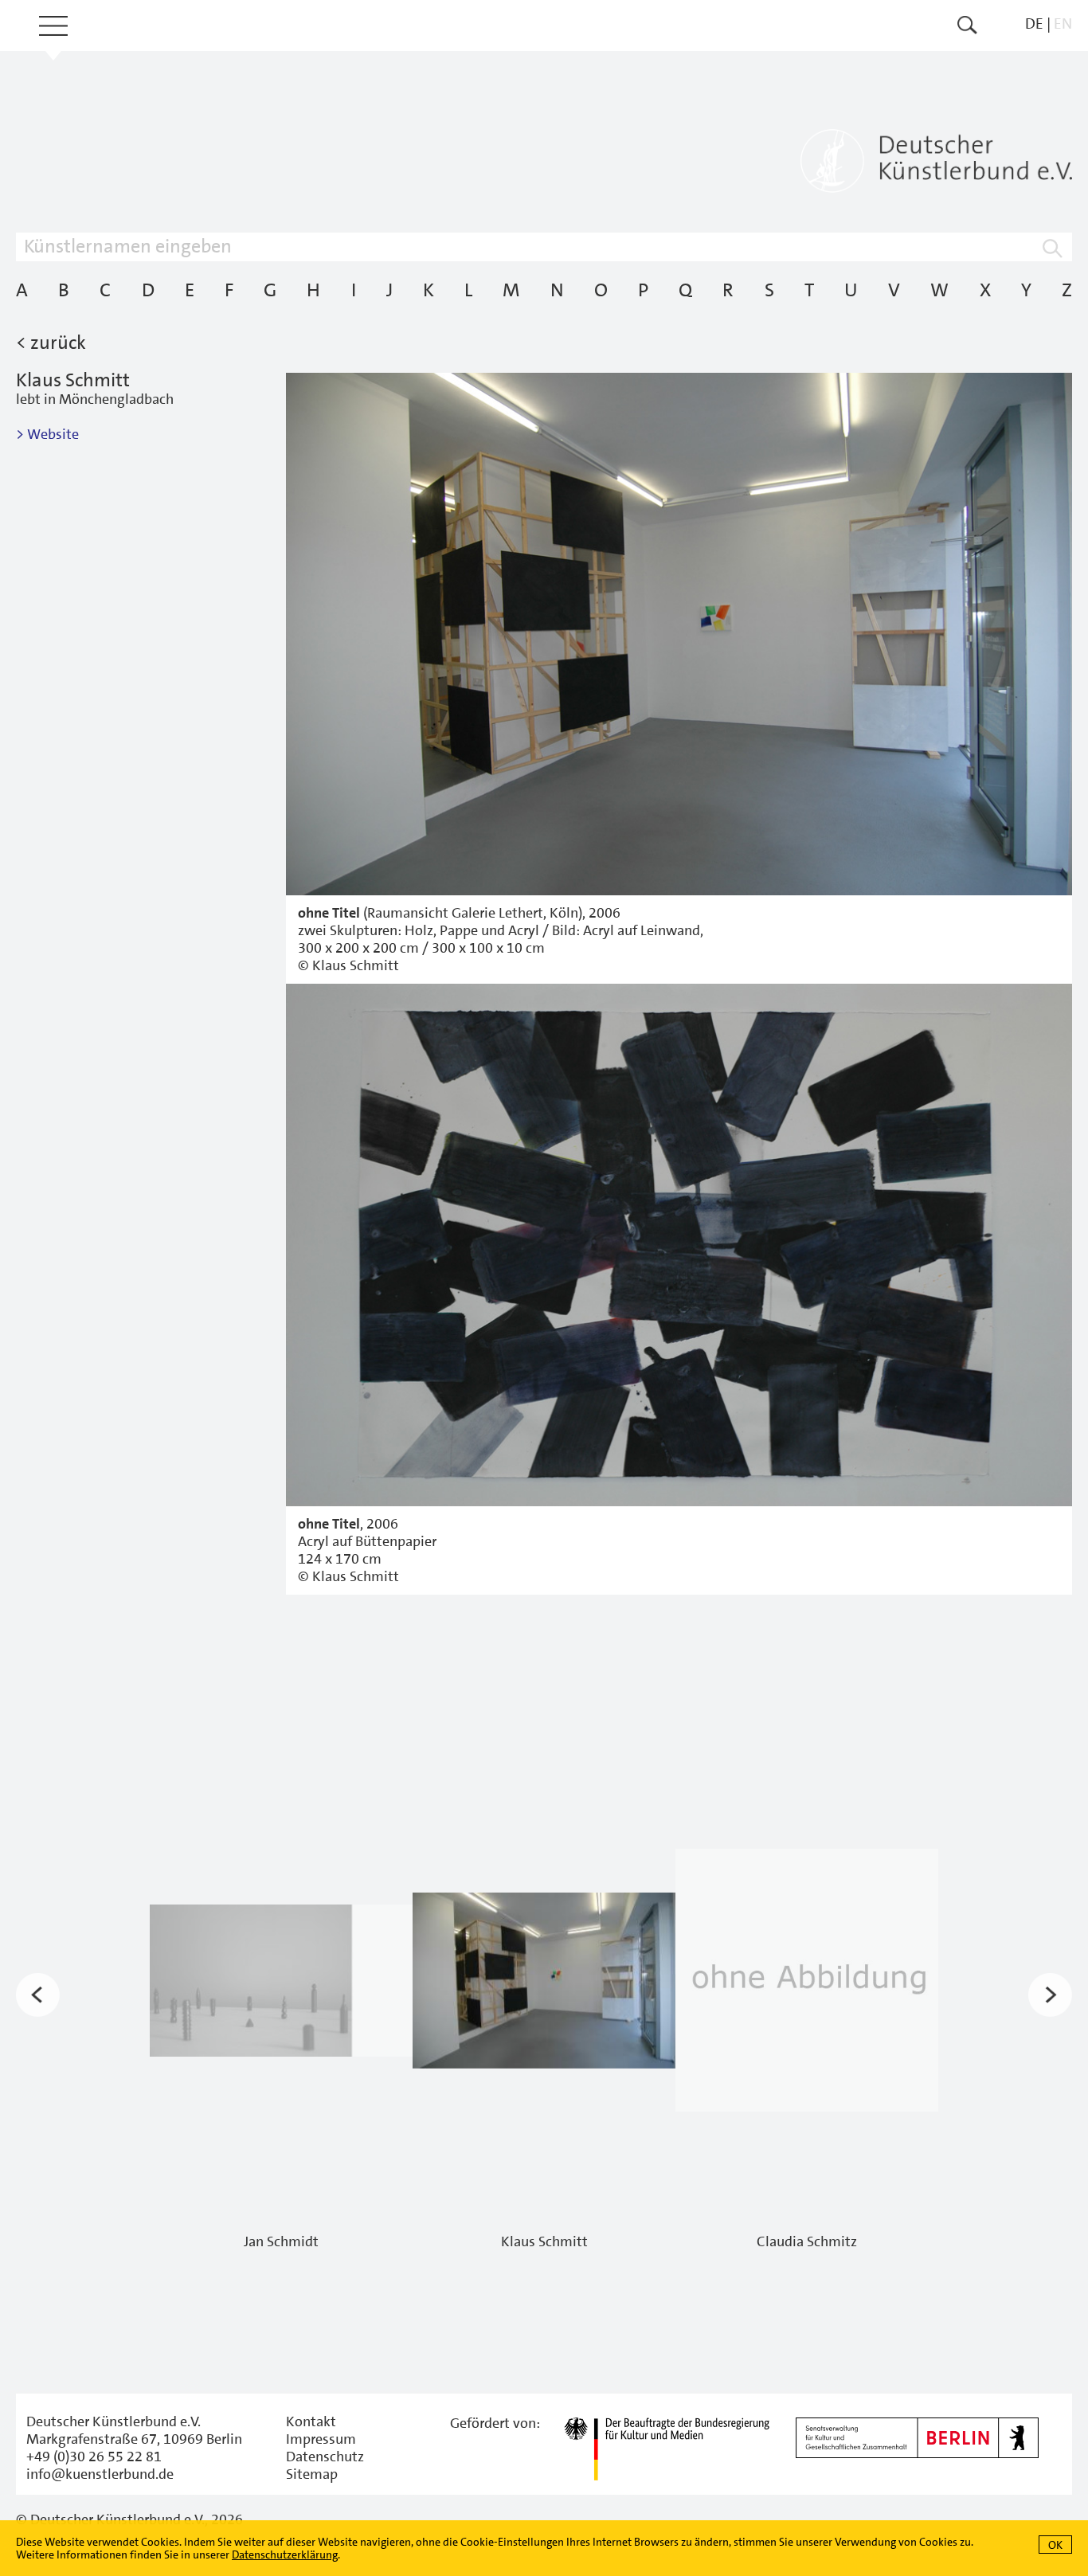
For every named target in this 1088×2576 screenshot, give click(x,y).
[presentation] (38, 1995)
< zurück (51, 343)
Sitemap (312, 2474)
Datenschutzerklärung (285, 2554)
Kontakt (311, 2421)
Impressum (321, 2439)
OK (1055, 2545)
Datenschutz (325, 2457)
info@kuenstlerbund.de (100, 2474)
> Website (47, 434)
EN (1063, 23)
